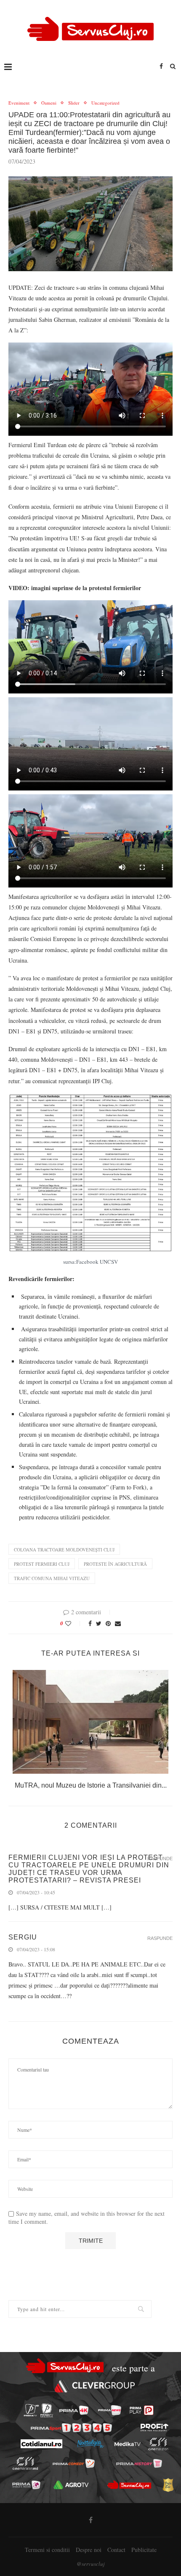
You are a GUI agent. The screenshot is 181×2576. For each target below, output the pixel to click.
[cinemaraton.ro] (158, 2444)
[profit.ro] (154, 2428)
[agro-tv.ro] (71, 2485)
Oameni (49, 103)
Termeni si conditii (47, 2550)
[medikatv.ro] (127, 2444)
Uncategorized (105, 103)
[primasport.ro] (71, 2428)
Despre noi (89, 2550)
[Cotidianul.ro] (41, 2444)
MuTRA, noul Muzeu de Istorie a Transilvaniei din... (91, 1785)
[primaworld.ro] (26, 2485)
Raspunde (160, 1859)
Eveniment (19, 103)
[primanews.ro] (110, 2410)
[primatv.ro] (31, 2410)
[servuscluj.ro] (129, 2485)
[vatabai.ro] (168, 2485)
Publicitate (144, 2550)
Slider (74, 103)
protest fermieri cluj (42, 1564)
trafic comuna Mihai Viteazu (52, 1578)
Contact (116, 2550)
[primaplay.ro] (141, 2410)
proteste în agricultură (115, 1564)
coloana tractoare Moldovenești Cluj (64, 1550)
